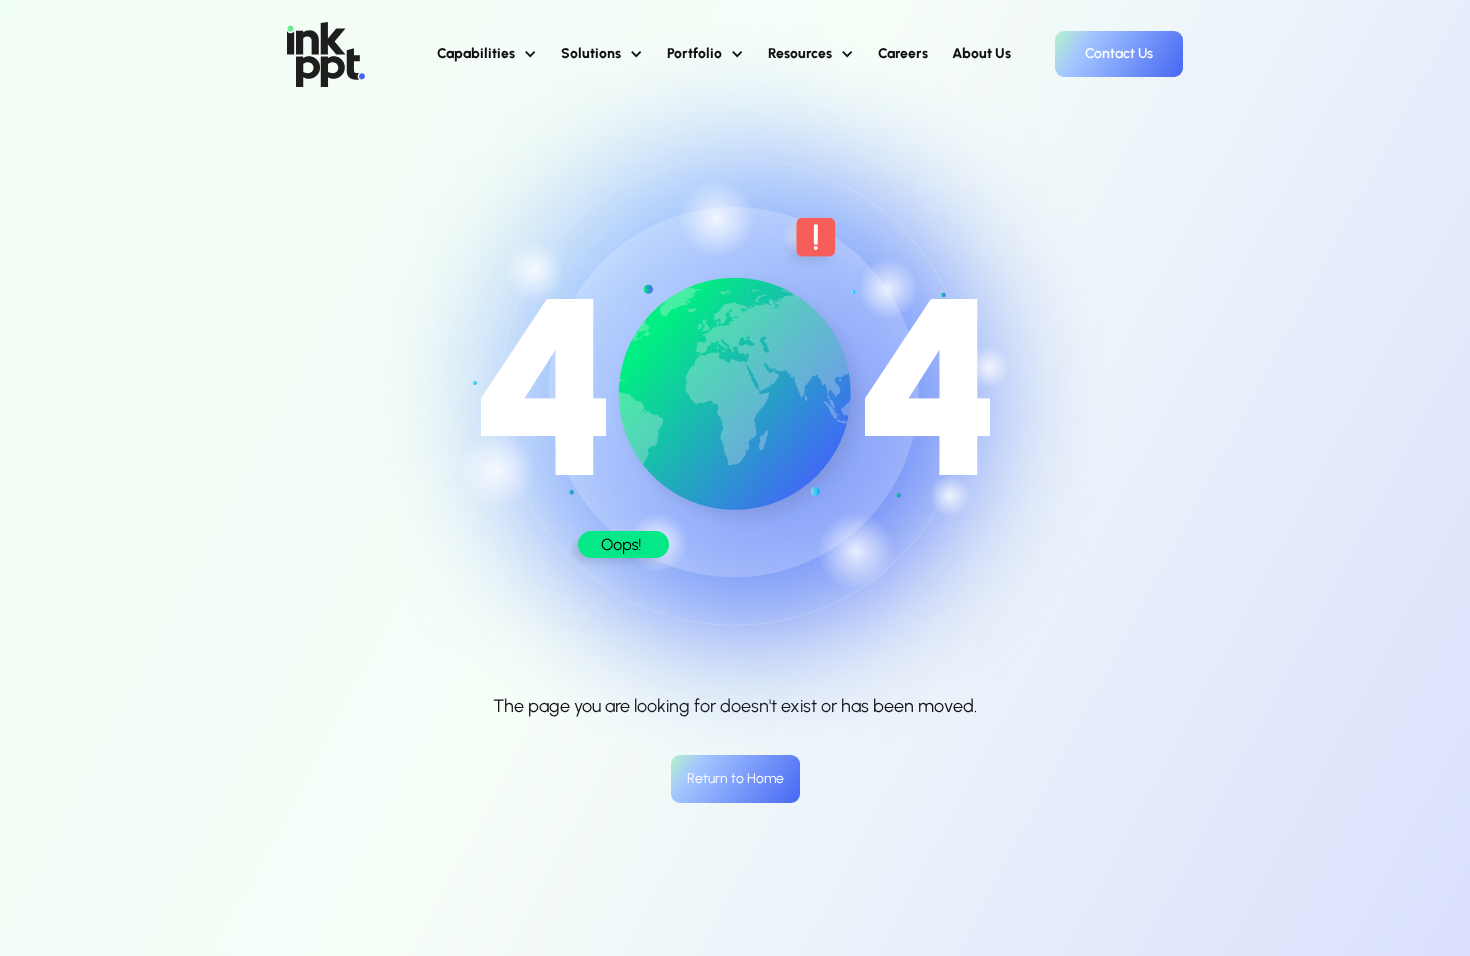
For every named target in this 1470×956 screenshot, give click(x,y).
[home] (326, 54)
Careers (903, 53)
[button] (487, 54)
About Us (981, 53)
